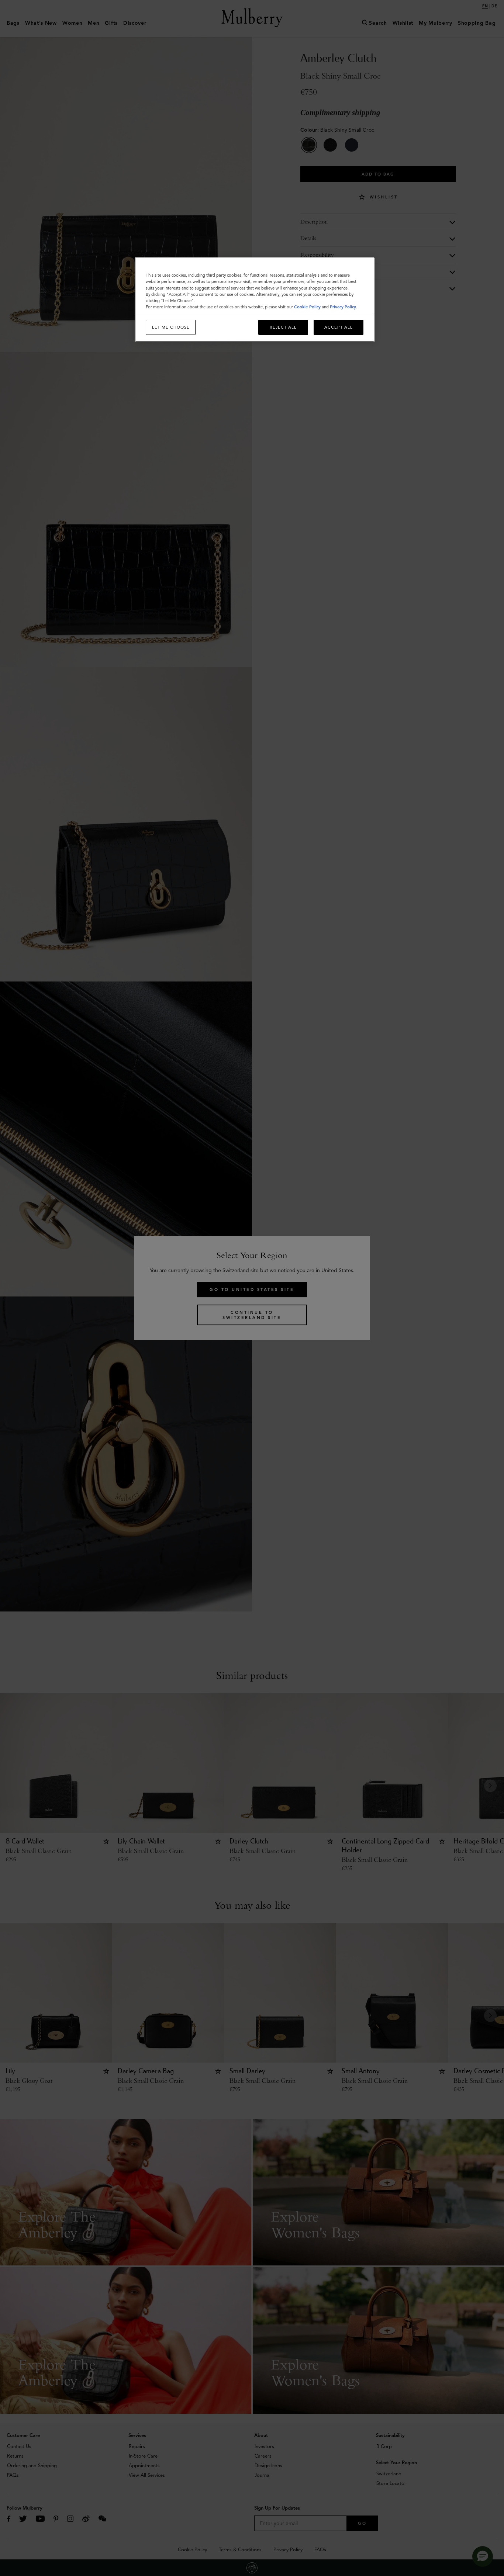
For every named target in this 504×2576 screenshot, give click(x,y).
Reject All (283, 327)
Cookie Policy (307, 307)
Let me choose (171, 327)
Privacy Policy (343, 307)
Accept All (339, 327)
